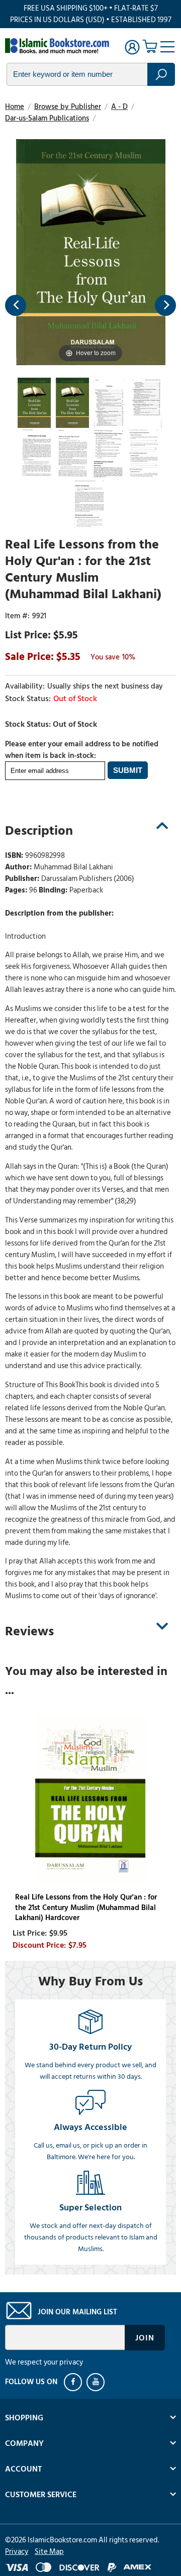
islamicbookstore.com (59, 46)
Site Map (49, 2552)
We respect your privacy (44, 2362)
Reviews (29, 1631)
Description (39, 831)
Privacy (17, 2552)
